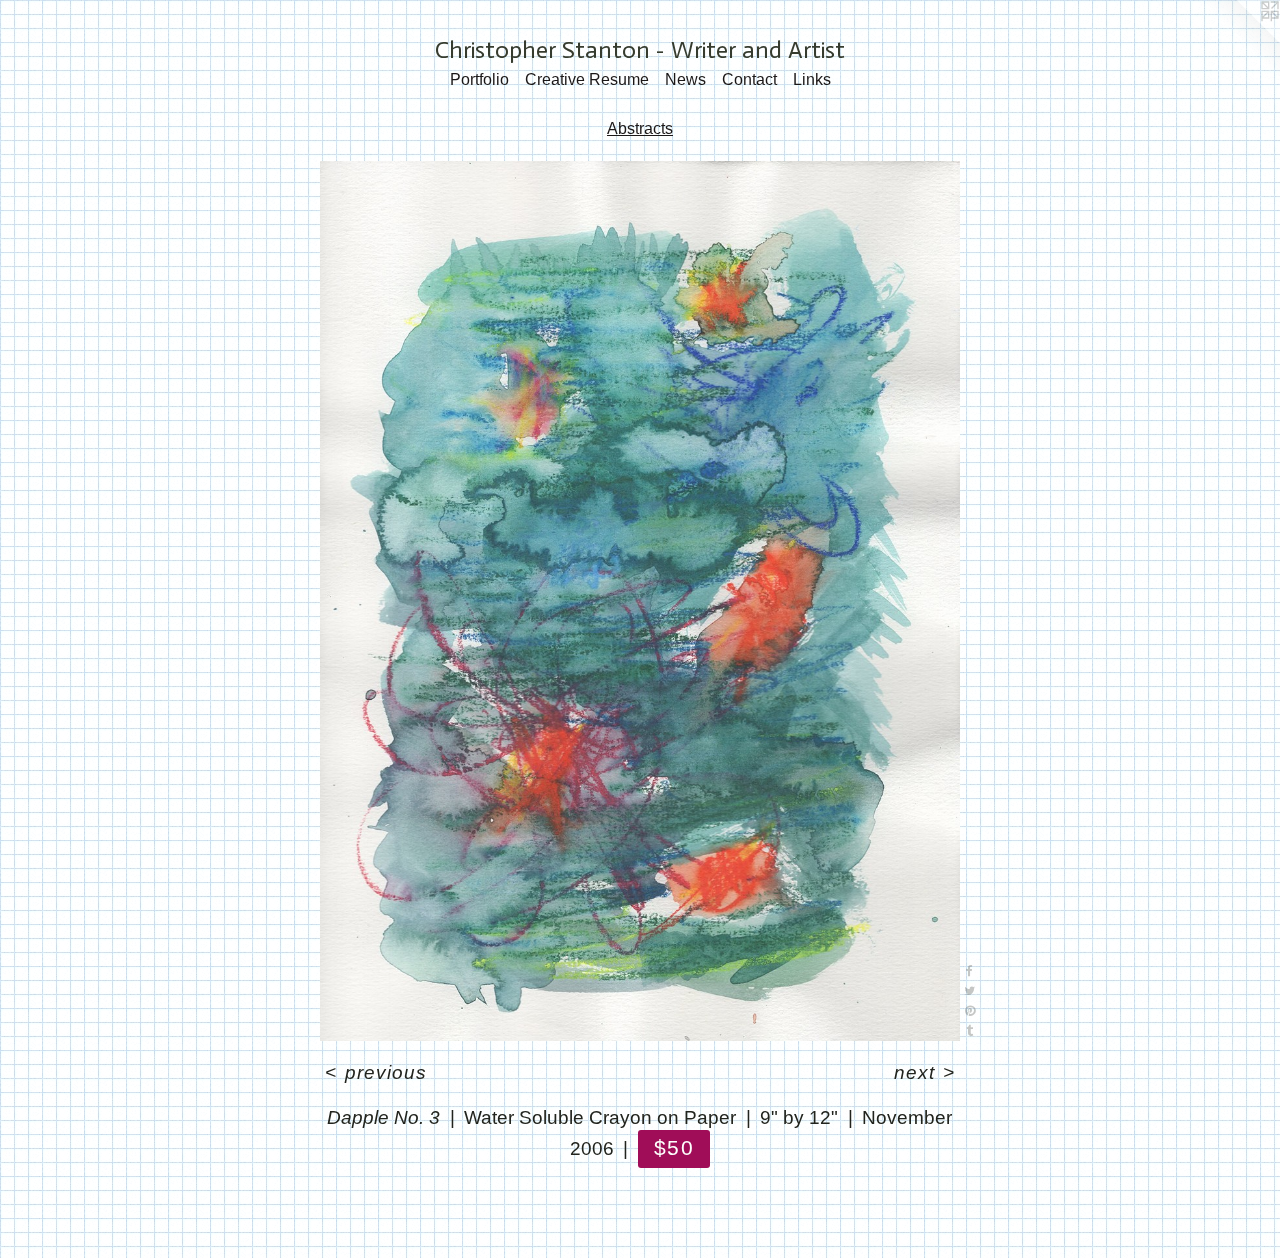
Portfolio (479, 79)
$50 (673, 1147)
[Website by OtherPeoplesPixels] (1240, 40)
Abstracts (640, 128)
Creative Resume (587, 79)
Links (812, 79)
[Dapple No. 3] (640, 601)
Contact (749, 79)
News (685, 79)
